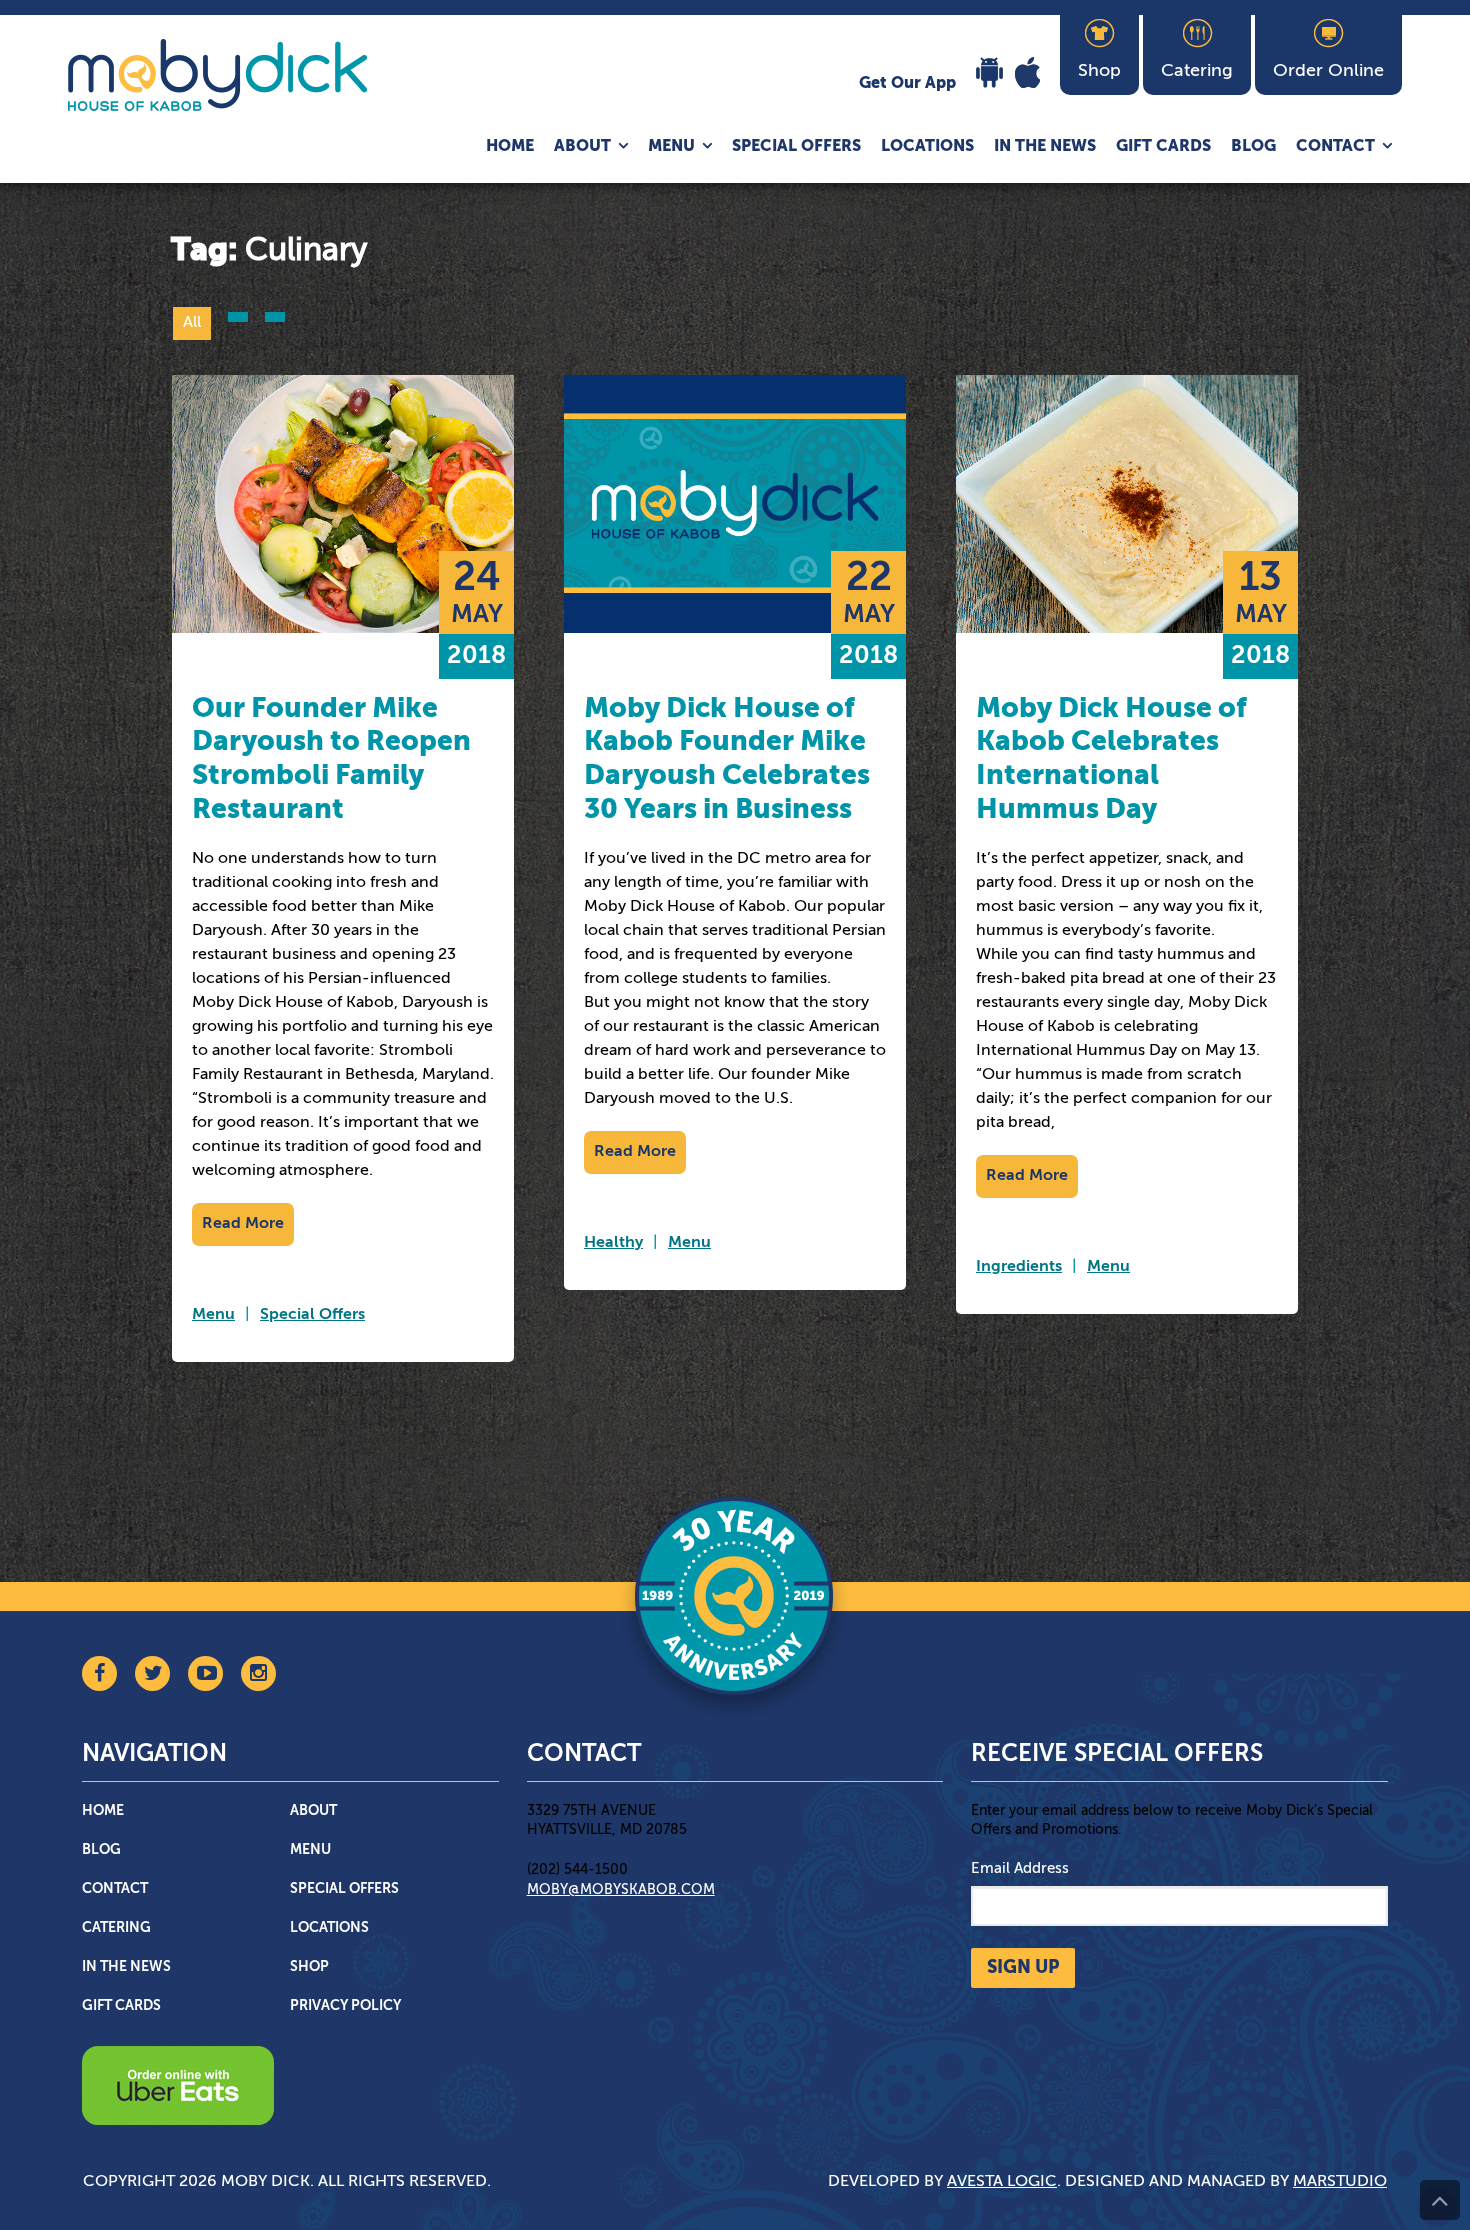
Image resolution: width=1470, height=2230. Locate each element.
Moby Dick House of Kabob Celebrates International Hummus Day (1111, 759)
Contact (1335, 147)
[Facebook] (99, 1673)
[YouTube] (205, 1673)
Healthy (613, 1243)
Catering (116, 1928)
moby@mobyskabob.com (621, 1890)
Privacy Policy (345, 2006)
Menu (671, 147)
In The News (1045, 147)
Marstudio (1340, 2182)
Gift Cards (1163, 147)
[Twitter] (152, 1673)
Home (510, 147)
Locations (927, 147)
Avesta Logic (1002, 2182)
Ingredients (1019, 1267)
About (582, 147)
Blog (1253, 147)
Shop (309, 1967)
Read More (243, 1224)
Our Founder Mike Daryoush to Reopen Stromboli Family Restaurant (331, 759)
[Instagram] (258, 1673)
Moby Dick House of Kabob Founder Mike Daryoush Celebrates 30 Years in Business (727, 759)
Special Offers (796, 147)
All (192, 323)
